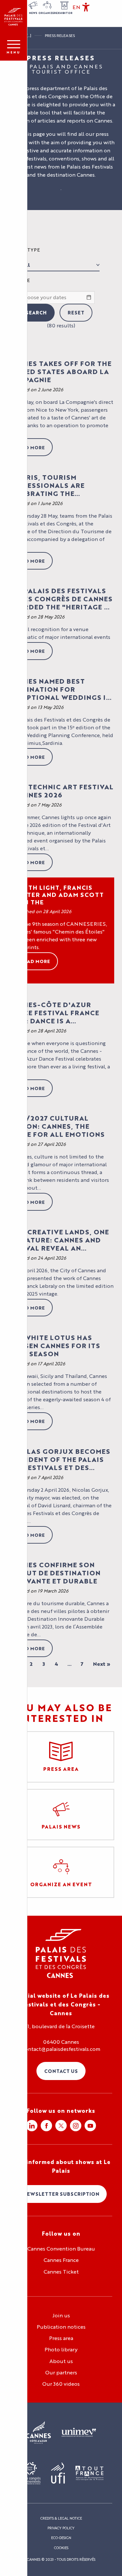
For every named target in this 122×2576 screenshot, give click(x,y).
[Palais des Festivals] (14, 17)
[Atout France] (89, 2473)
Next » (102, 1664)
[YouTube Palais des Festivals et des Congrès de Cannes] (90, 2126)
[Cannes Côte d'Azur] (39, 2433)
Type (34, 250)
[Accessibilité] (86, 7)
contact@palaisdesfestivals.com (61, 2049)
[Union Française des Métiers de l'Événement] (79, 2433)
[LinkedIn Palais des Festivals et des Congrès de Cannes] (32, 2126)
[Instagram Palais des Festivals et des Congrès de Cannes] (76, 2126)
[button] (76, 7)
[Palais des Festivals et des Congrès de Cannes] (61, 1953)
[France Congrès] (30, 2473)
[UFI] (58, 2473)
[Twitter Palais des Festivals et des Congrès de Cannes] (61, 2126)
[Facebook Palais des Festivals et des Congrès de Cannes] (46, 2126)
